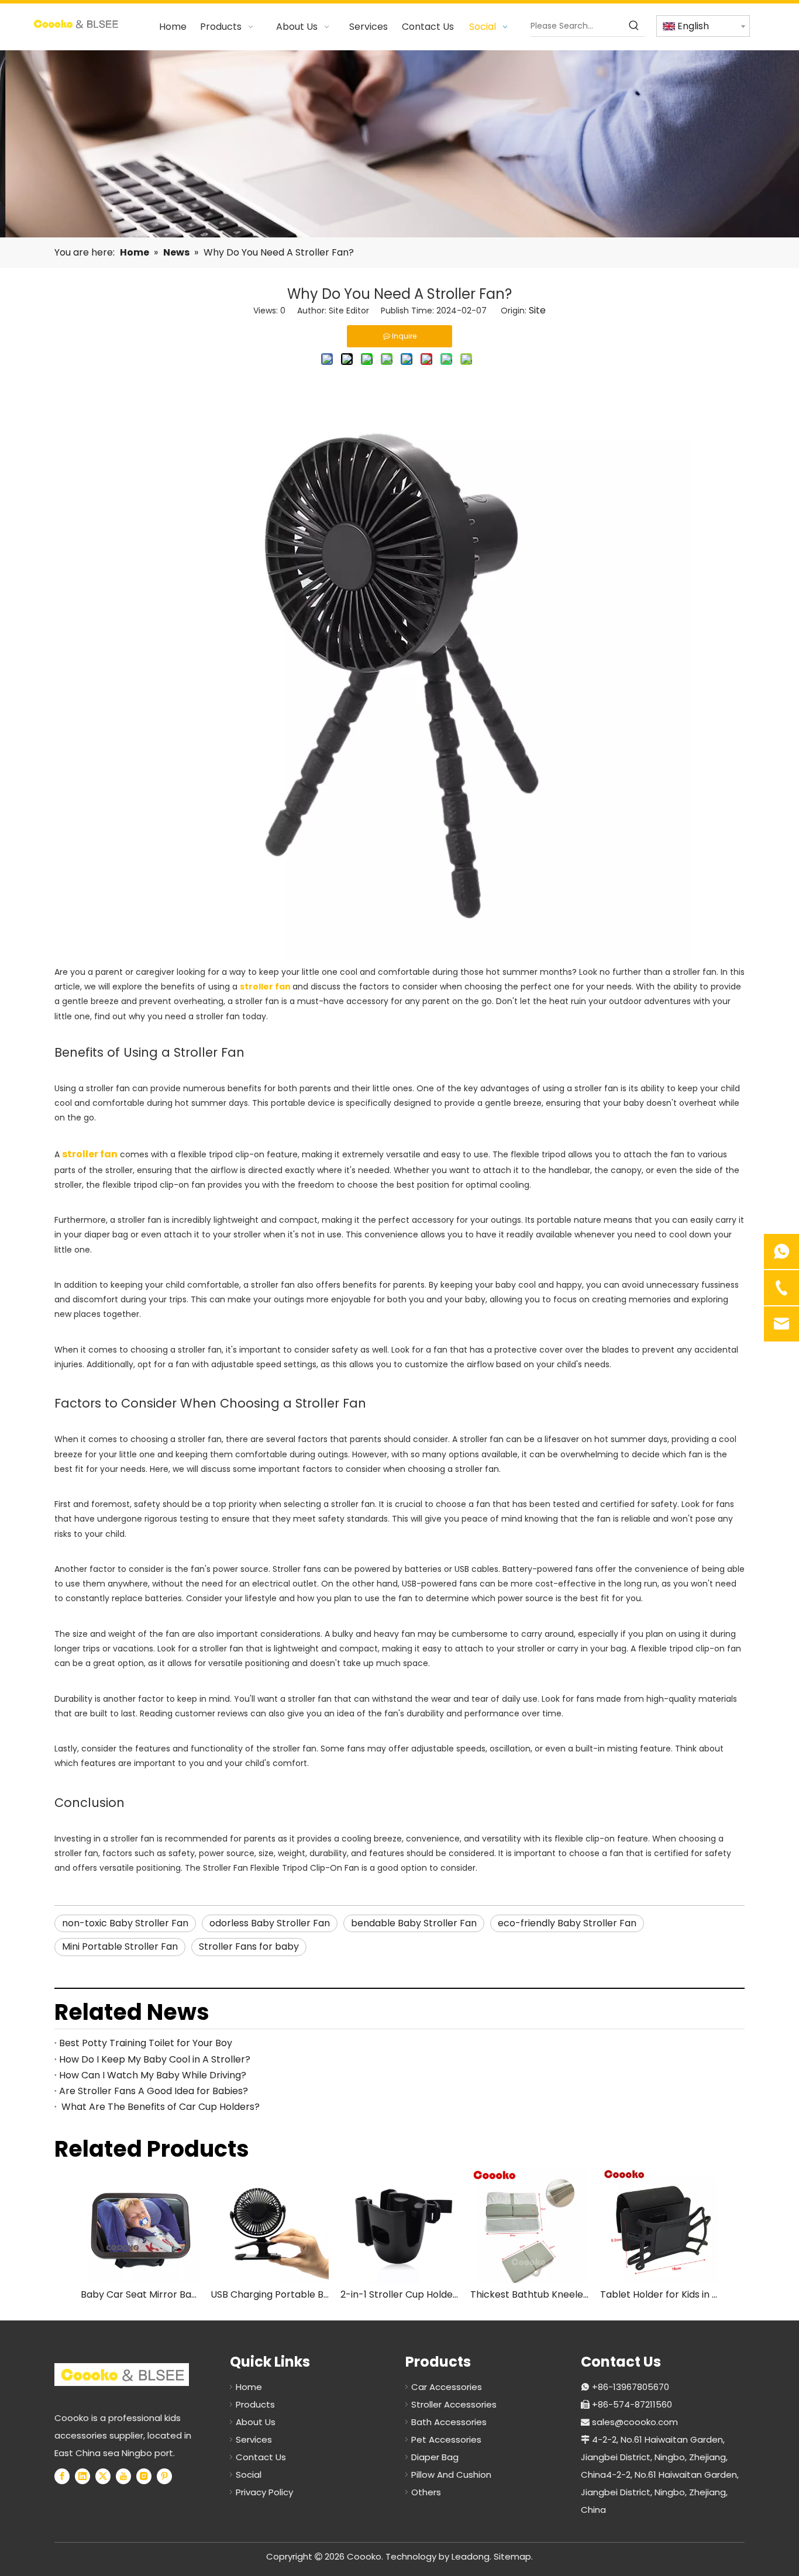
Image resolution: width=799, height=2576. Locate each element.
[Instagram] (144, 2476)
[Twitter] (103, 2476)
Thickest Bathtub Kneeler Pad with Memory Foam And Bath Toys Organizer (529, 2294)
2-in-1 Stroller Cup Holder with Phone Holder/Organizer (399, 2294)
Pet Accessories (446, 2439)
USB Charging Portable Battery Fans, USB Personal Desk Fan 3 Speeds (270, 2294)
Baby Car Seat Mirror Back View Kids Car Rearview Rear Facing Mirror (140, 2294)
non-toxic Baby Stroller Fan (125, 1923)
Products (255, 2404)
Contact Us (261, 2457)
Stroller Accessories (454, 2404)
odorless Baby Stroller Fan (270, 1923)
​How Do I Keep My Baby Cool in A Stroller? (155, 2059)
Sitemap (512, 2556)
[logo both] (122, 2375)
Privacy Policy (264, 2492)
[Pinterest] (164, 2476)
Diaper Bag (435, 2457)
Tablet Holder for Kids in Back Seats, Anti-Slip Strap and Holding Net (659, 2294)
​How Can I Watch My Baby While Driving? (153, 2075)
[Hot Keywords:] (634, 26)
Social (249, 2475)
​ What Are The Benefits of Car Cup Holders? (159, 2107)
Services (254, 2439)
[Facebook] (62, 2476)
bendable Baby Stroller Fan (414, 1923)
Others (426, 2492)
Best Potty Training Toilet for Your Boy (146, 2043)
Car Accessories (447, 2387)
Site (537, 310)
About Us (256, 2422)
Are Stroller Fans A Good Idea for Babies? (154, 2091)
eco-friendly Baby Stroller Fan (567, 1923)
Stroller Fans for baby (249, 1946)
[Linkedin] (82, 2476)
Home (249, 2387)
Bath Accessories (449, 2422)
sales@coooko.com (635, 2422)
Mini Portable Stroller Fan (120, 1946)
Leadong (471, 2556)
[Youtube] (123, 2476)
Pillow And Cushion (451, 2475)
